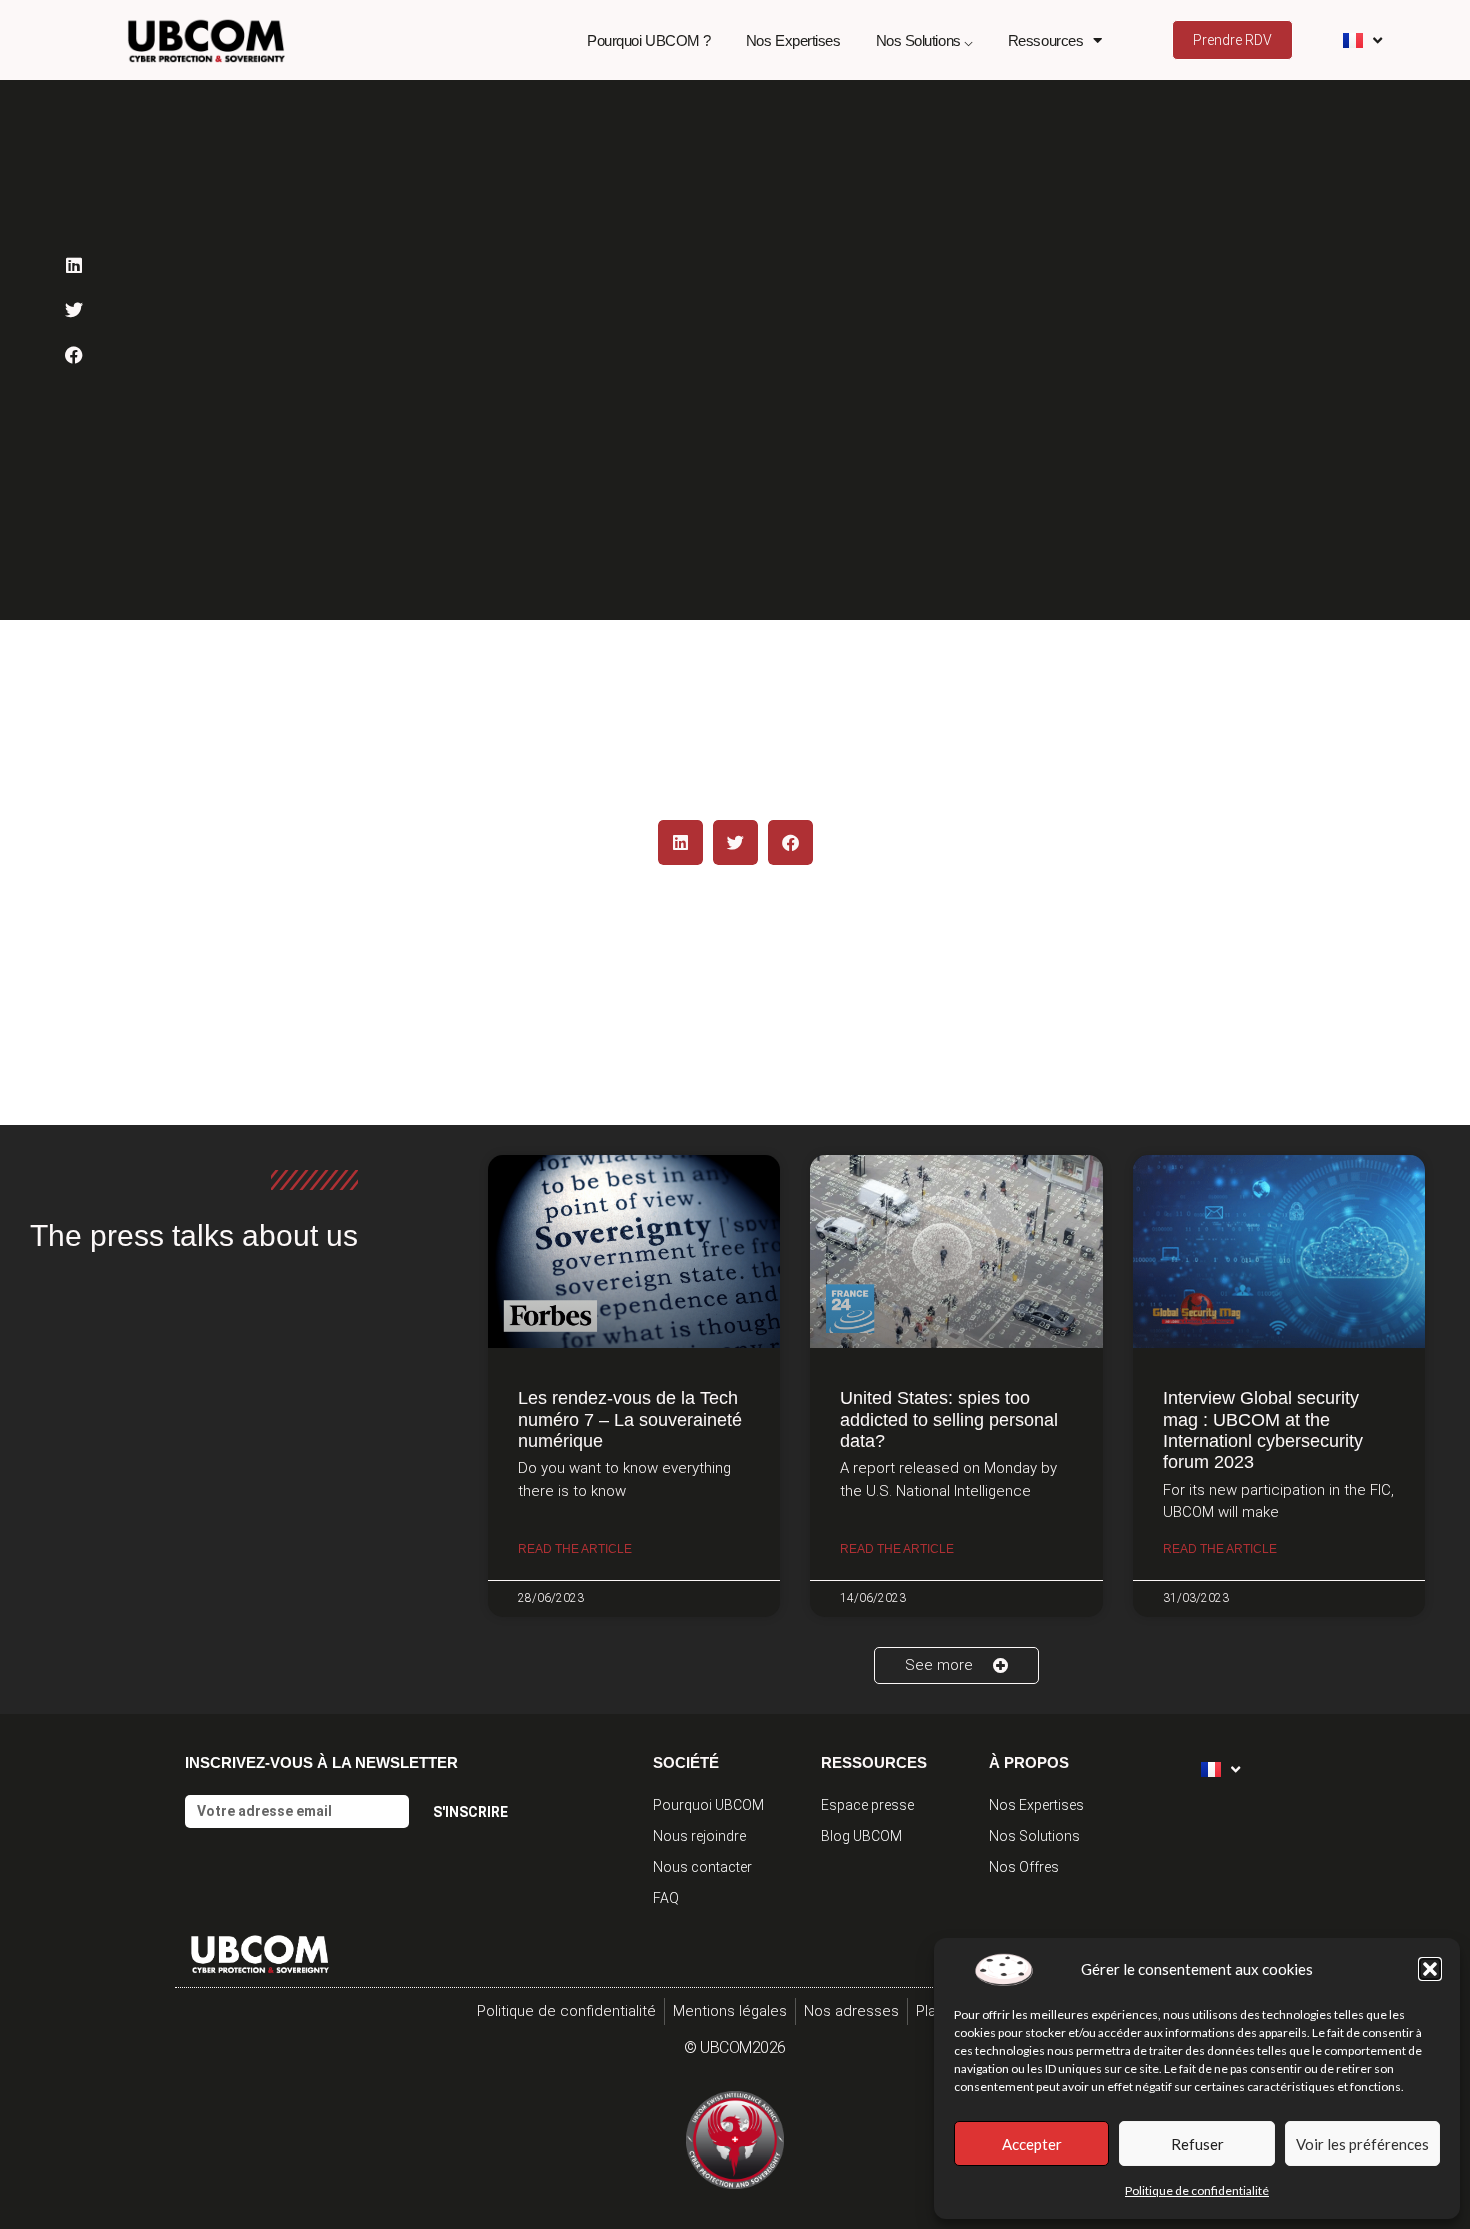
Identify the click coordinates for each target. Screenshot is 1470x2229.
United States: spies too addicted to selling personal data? (949, 1419)
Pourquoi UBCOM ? (649, 40)
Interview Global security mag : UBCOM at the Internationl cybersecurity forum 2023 (1263, 1430)
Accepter (1032, 2144)
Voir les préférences (1362, 2144)
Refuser (1197, 2144)
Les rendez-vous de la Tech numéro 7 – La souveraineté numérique (630, 1419)
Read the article (575, 1549)
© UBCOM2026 (735, 2047)
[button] (1430, 1969)
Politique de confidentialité (1197, 2190)
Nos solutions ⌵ (924, 40)
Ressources (1046, 40)
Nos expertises (793, 40)
